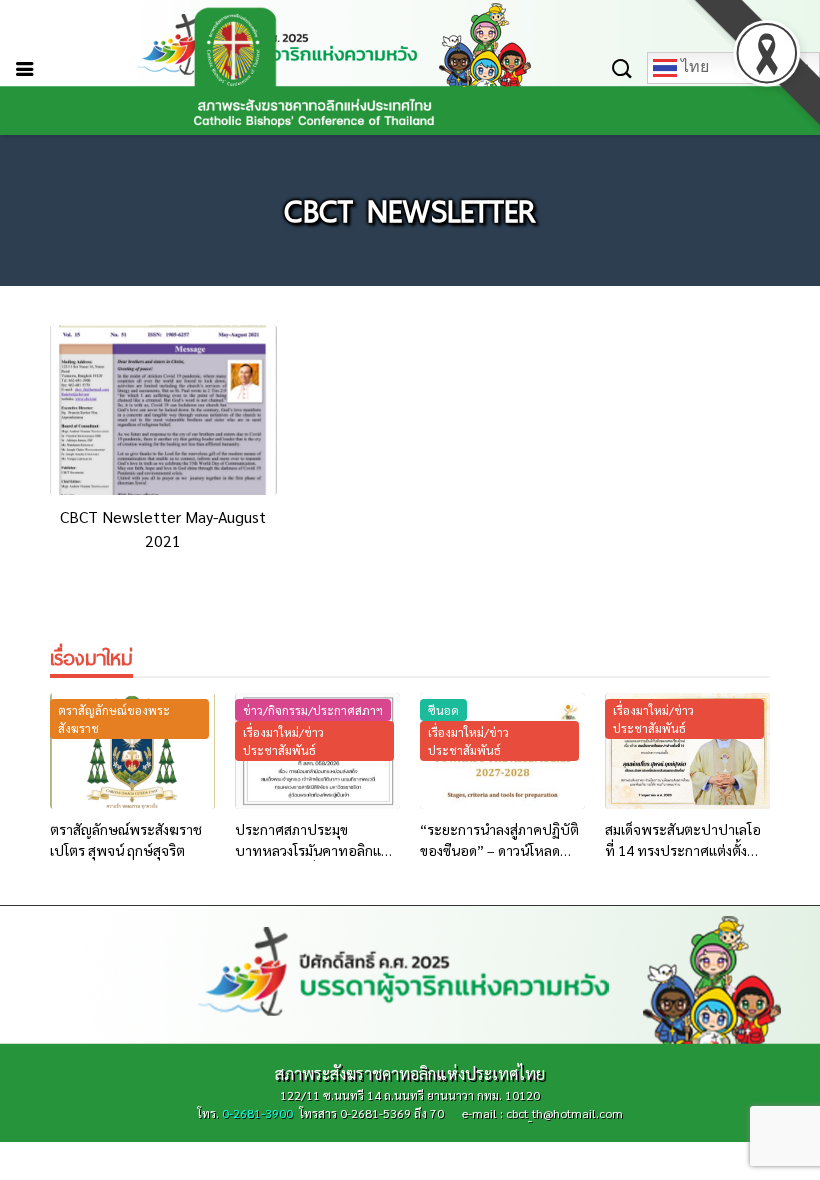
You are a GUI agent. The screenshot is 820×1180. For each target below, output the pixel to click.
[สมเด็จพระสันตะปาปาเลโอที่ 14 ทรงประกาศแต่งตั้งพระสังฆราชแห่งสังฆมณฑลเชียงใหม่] (687, 751)
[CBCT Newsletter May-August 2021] (163, 410)
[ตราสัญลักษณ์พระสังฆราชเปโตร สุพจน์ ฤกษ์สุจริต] (132, 751)
